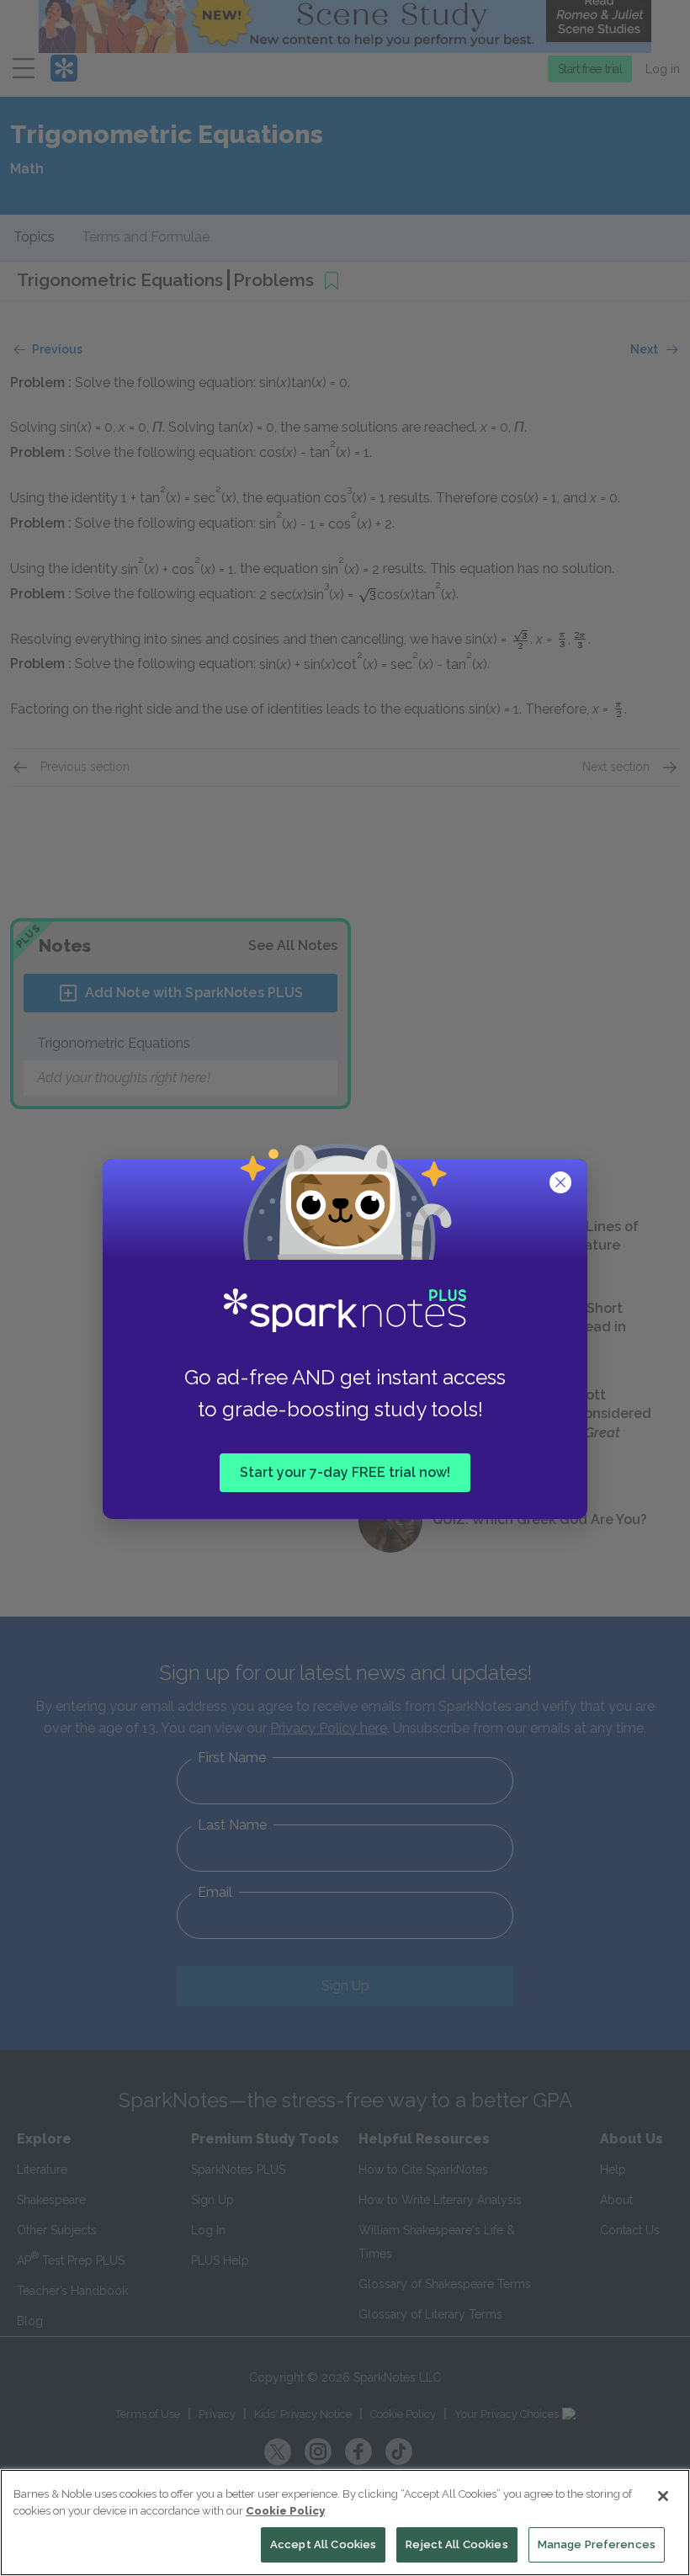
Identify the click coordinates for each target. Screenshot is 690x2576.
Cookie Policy (285, 2511)
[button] (562, 1184)
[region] (345, 2523)
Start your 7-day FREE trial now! (345, 1471)
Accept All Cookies (323, 2544)
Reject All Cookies (456, 2544)
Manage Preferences (597, 2544)
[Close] (663, 2496)
